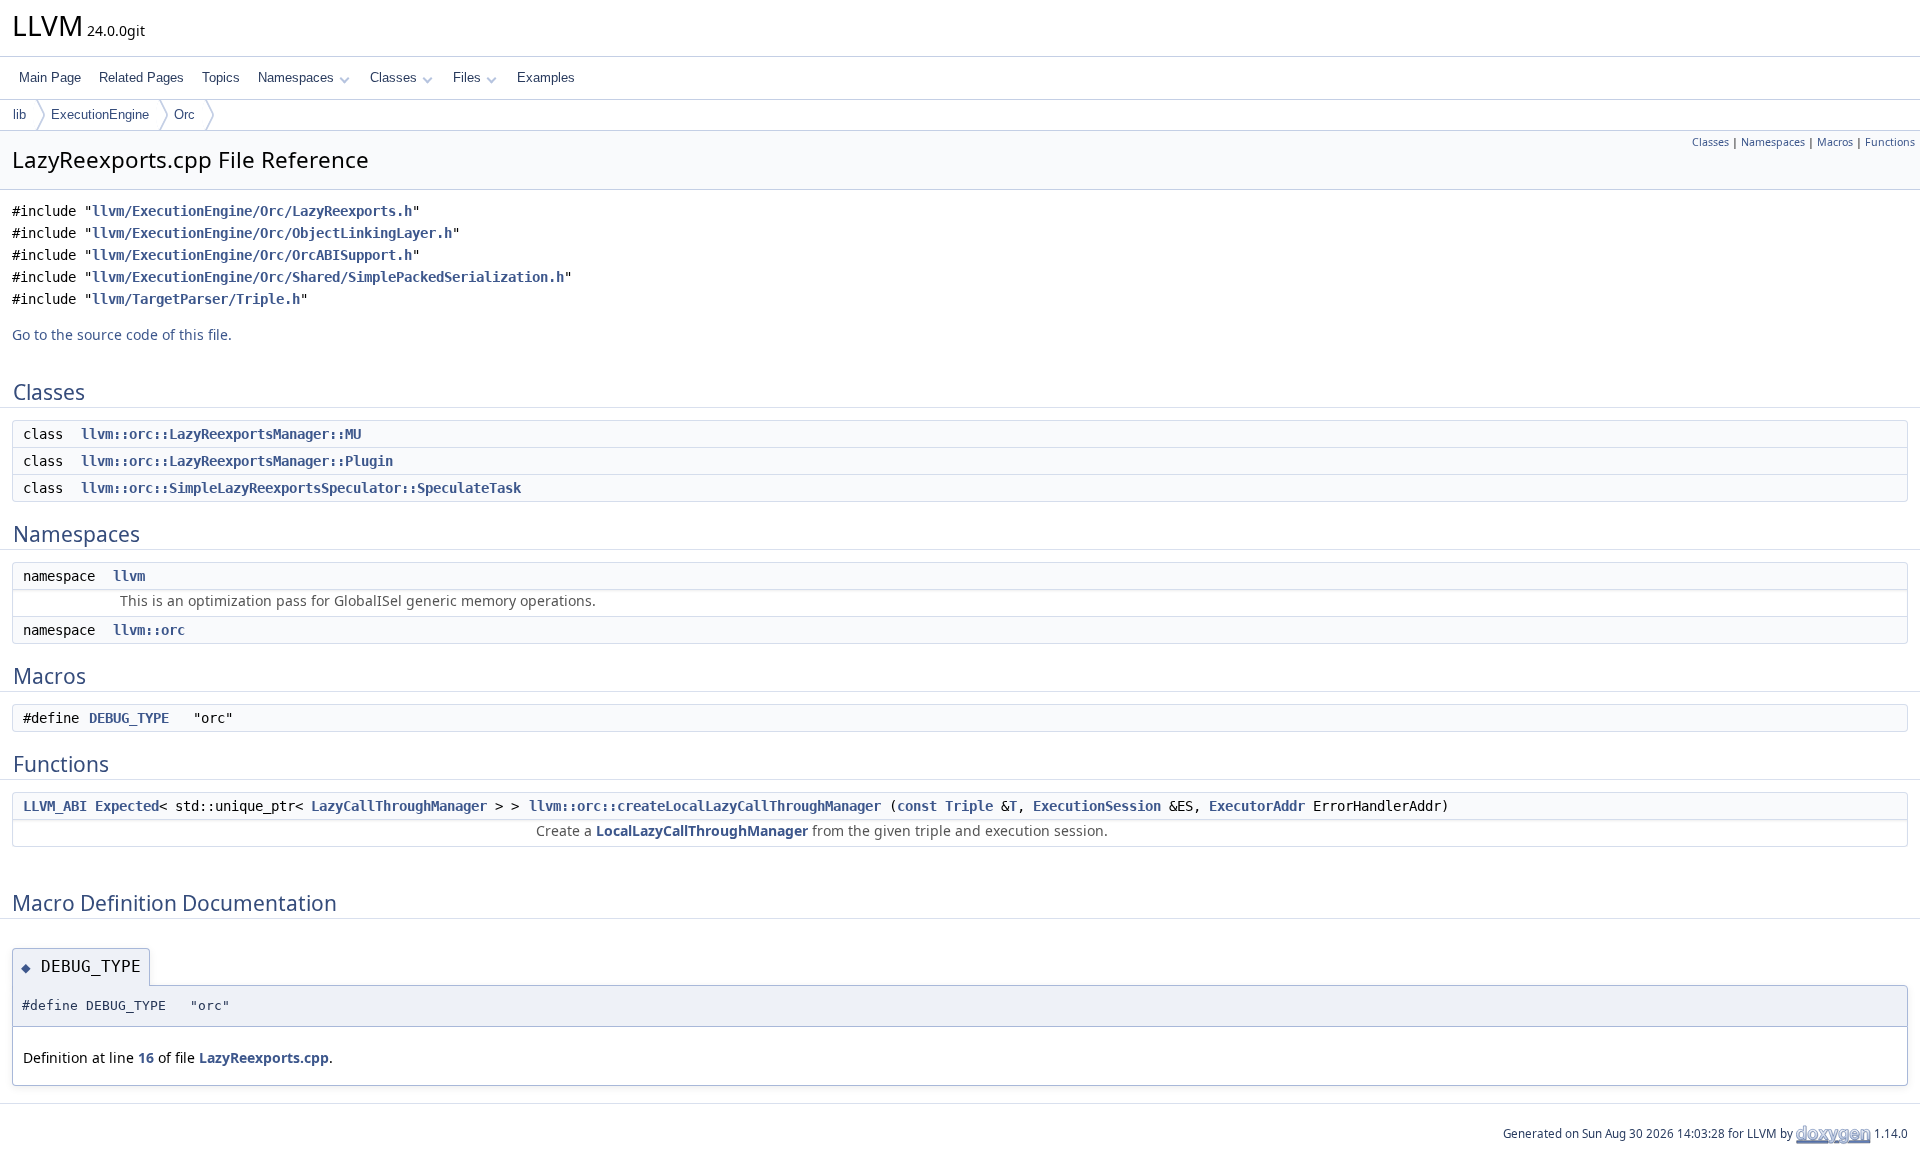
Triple (969, 806)
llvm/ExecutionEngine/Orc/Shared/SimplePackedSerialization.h (328, 277)
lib (19, 114)
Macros (1835, 142)
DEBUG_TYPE (129, 718)
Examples (546, 77)
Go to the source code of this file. (122, 334)
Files (467, 77)
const (917, 806)
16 (146, 1057)
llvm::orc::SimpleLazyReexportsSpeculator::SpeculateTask (301, 488)
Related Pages (141, 77)
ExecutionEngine (100, 114)
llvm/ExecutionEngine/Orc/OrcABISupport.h (252, 255)
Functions (1890, 142)
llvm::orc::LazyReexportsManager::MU (221, 434)
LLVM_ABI (55, 806)
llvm (129, 576)
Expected (127, 806)
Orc (184, 114)
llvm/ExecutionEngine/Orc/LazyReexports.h (252, 211)
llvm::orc (149, 630)
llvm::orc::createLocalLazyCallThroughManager (705, 806)
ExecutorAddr (1257, 806)
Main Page (50, 77)
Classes (393, 77)
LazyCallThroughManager (399, 806)
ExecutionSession (1097, 806)
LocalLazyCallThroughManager (702, 830)
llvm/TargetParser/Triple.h (196, 299)
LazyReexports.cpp (264, 1057)
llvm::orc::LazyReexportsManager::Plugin (237, 461)
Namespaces (296, 77)
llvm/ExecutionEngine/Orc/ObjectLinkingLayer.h (272, 233)
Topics (221, 77)
